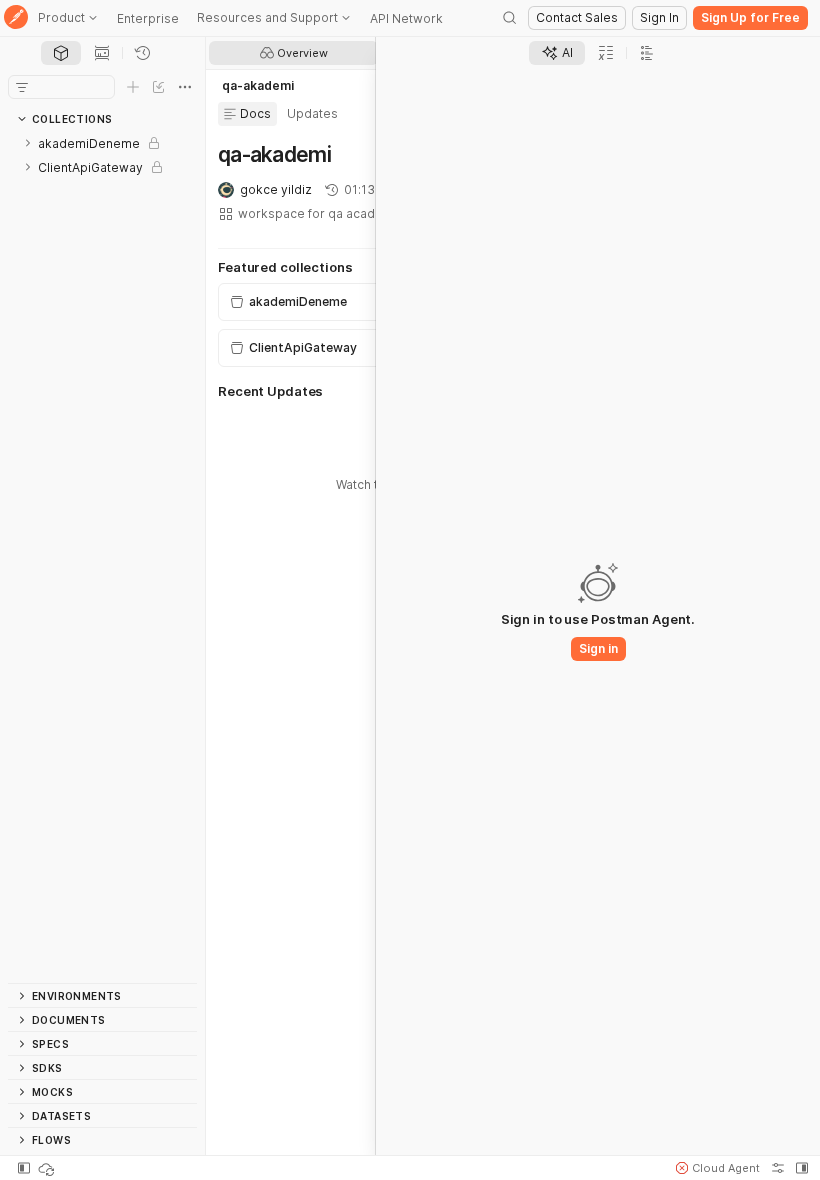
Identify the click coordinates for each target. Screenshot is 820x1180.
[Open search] (510, 18)
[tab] (61, 53)
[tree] (102, 557)
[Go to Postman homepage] (16, 18)
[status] (48, 1168)
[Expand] (28, 143)
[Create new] (133, 87)
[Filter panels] (22, 87)
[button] (718, 1168)
